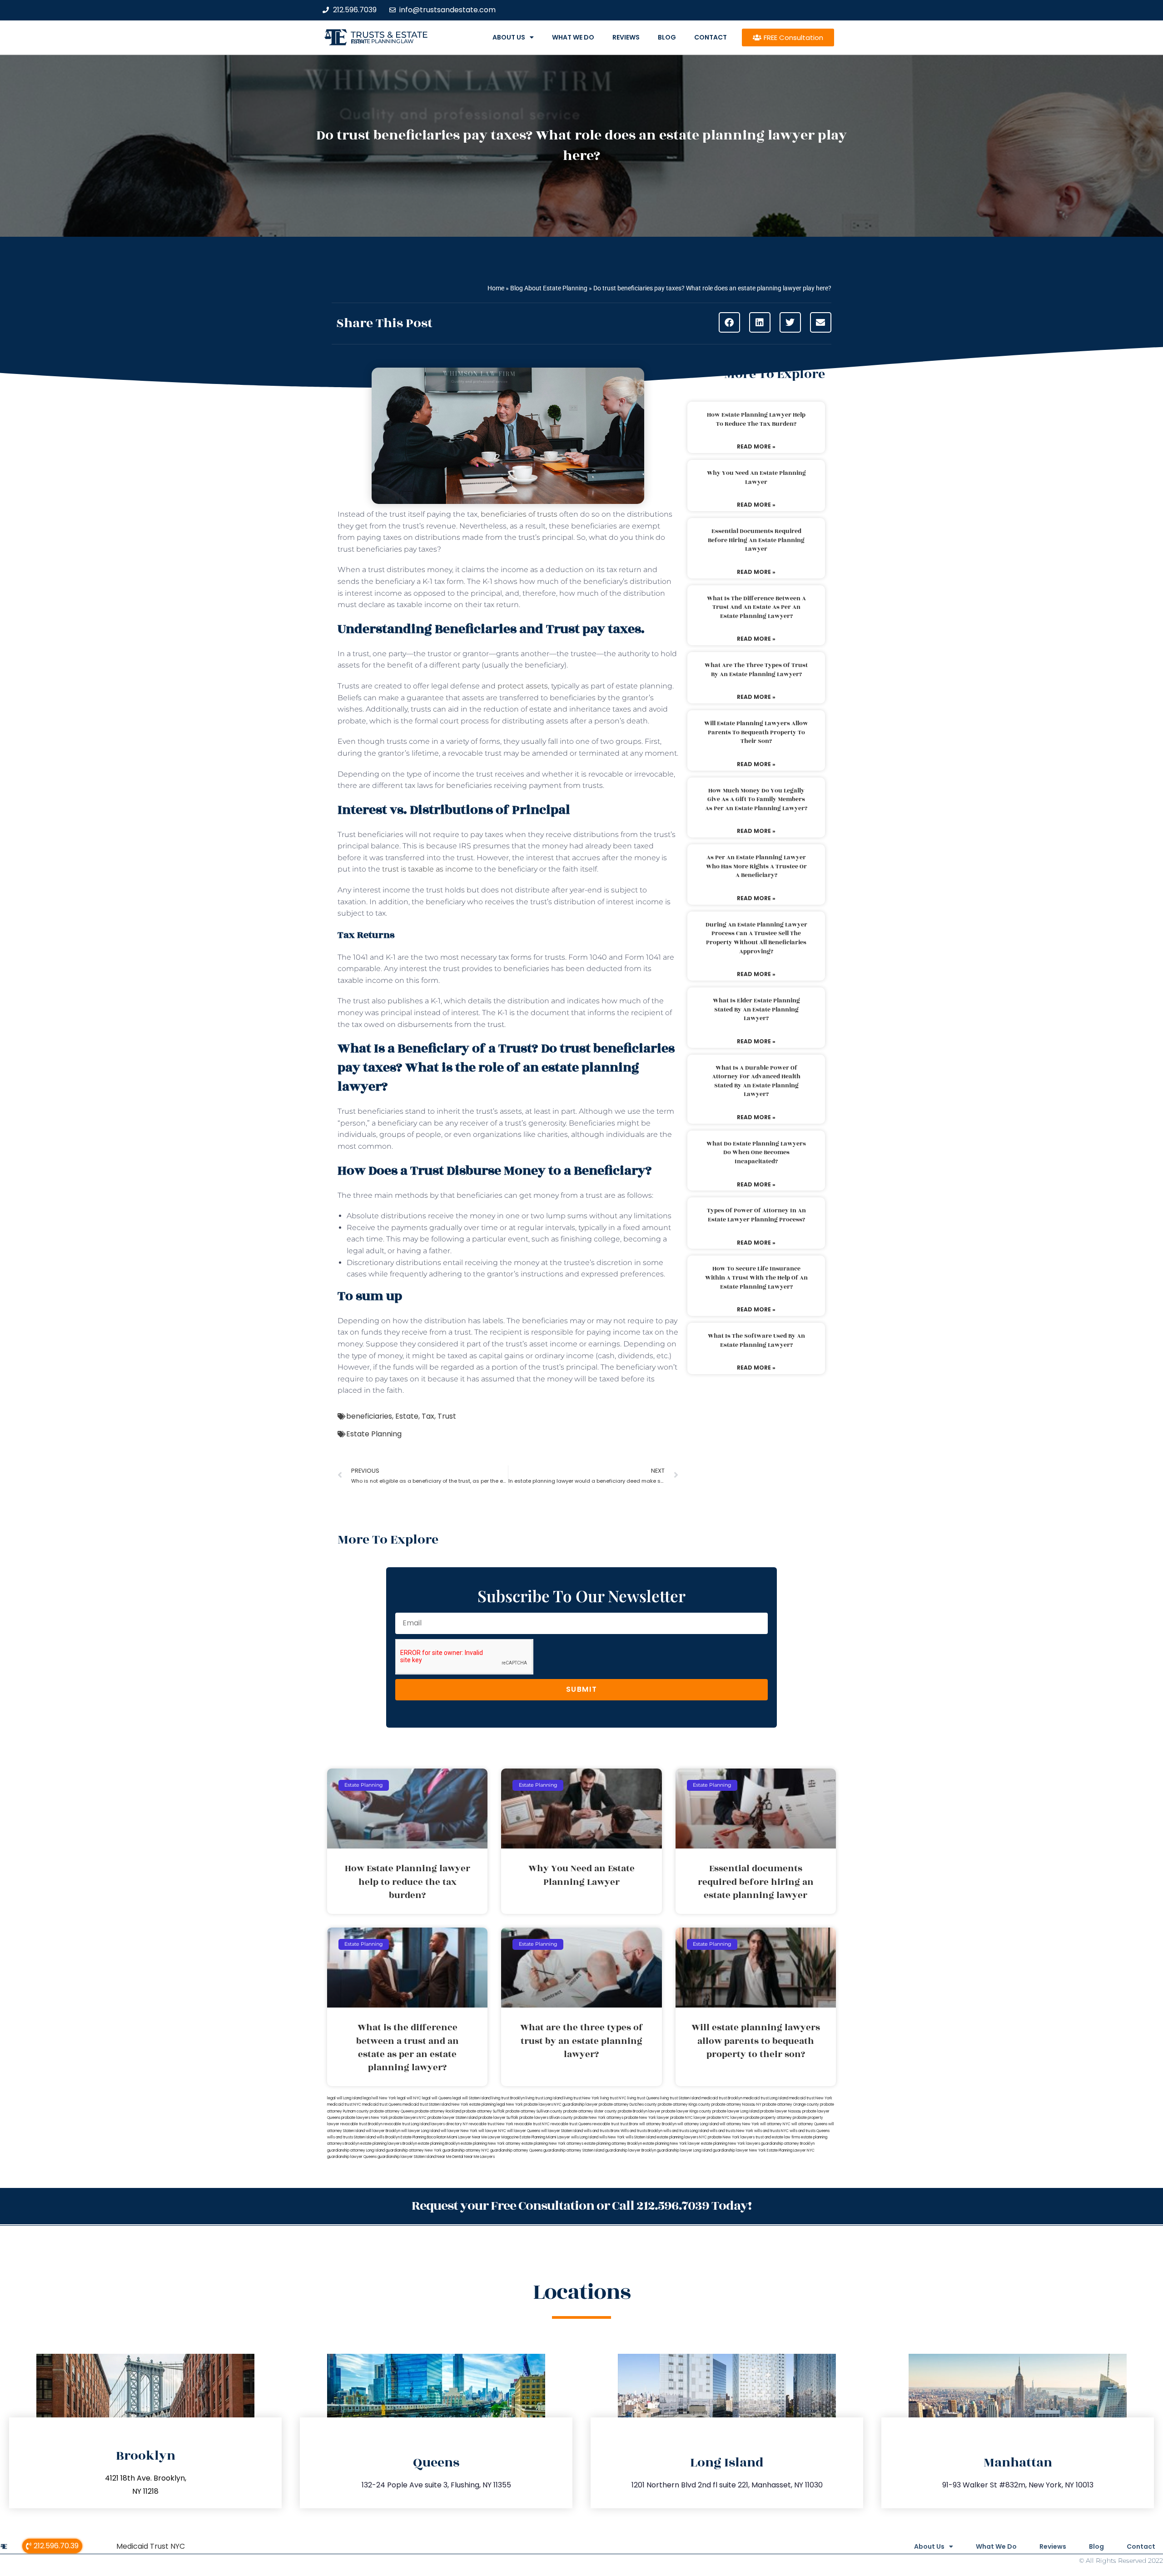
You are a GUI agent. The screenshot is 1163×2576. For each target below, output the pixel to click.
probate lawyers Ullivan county (546, 2118)
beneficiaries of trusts (519, 514)
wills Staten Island (641, 2137)
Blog (667, 37)
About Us (509, 37)
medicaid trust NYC (344, 2105)
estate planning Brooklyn (439, 2144)
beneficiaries (369, 1416)
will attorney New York (739, 2124)
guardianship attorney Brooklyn (788, 2144)
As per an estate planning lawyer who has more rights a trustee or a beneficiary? (756, 866)
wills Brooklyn (388, 2137)
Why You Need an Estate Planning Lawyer (756, 478)
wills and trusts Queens (810, 2131)
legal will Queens (437, 2098)
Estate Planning (374, 1434)
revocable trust (606, 2124)
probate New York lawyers (731, 2137)
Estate (407, 1416)
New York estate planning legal (478, 2105)
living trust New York (581, 2098)
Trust (447, 1416)
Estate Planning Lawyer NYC (791, 2150)
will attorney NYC (775, 2124)
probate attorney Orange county (791, 2105)
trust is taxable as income (427, 869)
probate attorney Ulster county (590, 2111)
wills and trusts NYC (771, 2131)
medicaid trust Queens (382, 2105)
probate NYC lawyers (726, 2118)
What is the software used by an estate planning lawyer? (756, 1340)
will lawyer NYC (492, 2131)
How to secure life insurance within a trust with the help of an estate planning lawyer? (756, 1278)
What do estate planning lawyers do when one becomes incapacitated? (756, 1153)
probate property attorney (769, 2118)
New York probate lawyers (529, 2105)
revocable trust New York (491, 2124)
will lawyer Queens (524, 2131)
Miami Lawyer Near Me (467, 2137)
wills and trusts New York (731, 2131)
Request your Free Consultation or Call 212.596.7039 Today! (581, 2206)
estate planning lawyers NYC (682, 2137)
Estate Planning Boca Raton (423, 2137)
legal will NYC (409, 2098)
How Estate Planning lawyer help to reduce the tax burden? (756, 419)
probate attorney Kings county (684, 2105)
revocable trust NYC (532, 2124)
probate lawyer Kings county (686, 2111)
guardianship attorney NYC (466, 2150)
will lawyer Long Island (420, 2131)
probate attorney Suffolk (483, 2111)
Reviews (626, 37)
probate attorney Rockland (438, 2111)
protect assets (523, 686)
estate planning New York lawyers (731, 2144)
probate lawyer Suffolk (498, 2118)
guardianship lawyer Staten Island (407, 2157)
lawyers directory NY (450, 2124)
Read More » (756, 446)
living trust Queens (643, 2098)
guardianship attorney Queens (516, 2150)
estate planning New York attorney (491, 2144)
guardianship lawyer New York (739, 2150)
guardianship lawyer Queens (352, 2157)
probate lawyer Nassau (781, 2111)
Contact (711, 37)
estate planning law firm (382, 41)
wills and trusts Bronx (602, 2131)
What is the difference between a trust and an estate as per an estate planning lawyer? (756, 607)
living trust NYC (613, 2098)
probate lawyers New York (365, 2118)
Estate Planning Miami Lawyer (545, 2137)
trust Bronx (629, 2124)
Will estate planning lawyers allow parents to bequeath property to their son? (756, 732)
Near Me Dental (450, 2157)
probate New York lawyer (647, 2118)
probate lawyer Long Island (736, 2111)
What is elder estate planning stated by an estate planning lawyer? (756, 1009)
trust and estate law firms (778, 2137)
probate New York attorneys (599, 2118)
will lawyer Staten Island (562, 2131)
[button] (729, 322)
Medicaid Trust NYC (151, 2546)
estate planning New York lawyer (671, 2144)
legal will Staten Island (472, 2098)
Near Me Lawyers (480, 2157)
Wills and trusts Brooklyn (641, 2131)
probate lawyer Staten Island (452, 2118)
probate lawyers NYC (408, 2118)
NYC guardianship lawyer (576, 2105)
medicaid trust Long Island (766, 2098)
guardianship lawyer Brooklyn (631, 2150)
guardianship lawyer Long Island (684, 2150)
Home (496, 288)
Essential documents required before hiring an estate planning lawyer (756, 540)
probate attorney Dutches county (628, 2105)
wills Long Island (585, 2137)
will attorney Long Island (698, 2124)
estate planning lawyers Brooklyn (389, 2144)
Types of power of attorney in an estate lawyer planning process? (756, 1215)
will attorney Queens (809, 2124)
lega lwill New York (380, 2098)
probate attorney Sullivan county (534, 2111)
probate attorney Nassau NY (736, 2105)
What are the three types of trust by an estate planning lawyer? (756, 670)
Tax (428, 1416)
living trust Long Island (544, 2098)
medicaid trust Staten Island (427, 2105)
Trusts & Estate (389, 35)
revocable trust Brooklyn (361, 2124)
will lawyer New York (459, 2131)
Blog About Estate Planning (549, 288)
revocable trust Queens (571, 2124)
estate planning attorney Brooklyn (613, 2144)
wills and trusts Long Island (686, 2131)
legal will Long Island (345, 2098)
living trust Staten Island (680, 2098)
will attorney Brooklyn (658, 2124)
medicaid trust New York (811, 2098)
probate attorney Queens (392, 2111)
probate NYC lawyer (688, 2118)
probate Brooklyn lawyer (639, 2111)
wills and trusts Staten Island (351, 2137)
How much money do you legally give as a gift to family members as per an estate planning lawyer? (756, 800)
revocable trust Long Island (407, 2124)
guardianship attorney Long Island (356, 2150)
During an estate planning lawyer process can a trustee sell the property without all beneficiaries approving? (756, 938)
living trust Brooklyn (508, 2098)
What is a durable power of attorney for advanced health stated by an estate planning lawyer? (756, 1081)
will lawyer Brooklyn (383, 2131)
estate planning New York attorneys (552, 2144)
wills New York (612, 2137)
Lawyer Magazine (503, 2137)
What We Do (573, 37)
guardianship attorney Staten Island (574, 2150)
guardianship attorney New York (414, 2150)
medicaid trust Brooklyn (722, 2098)
